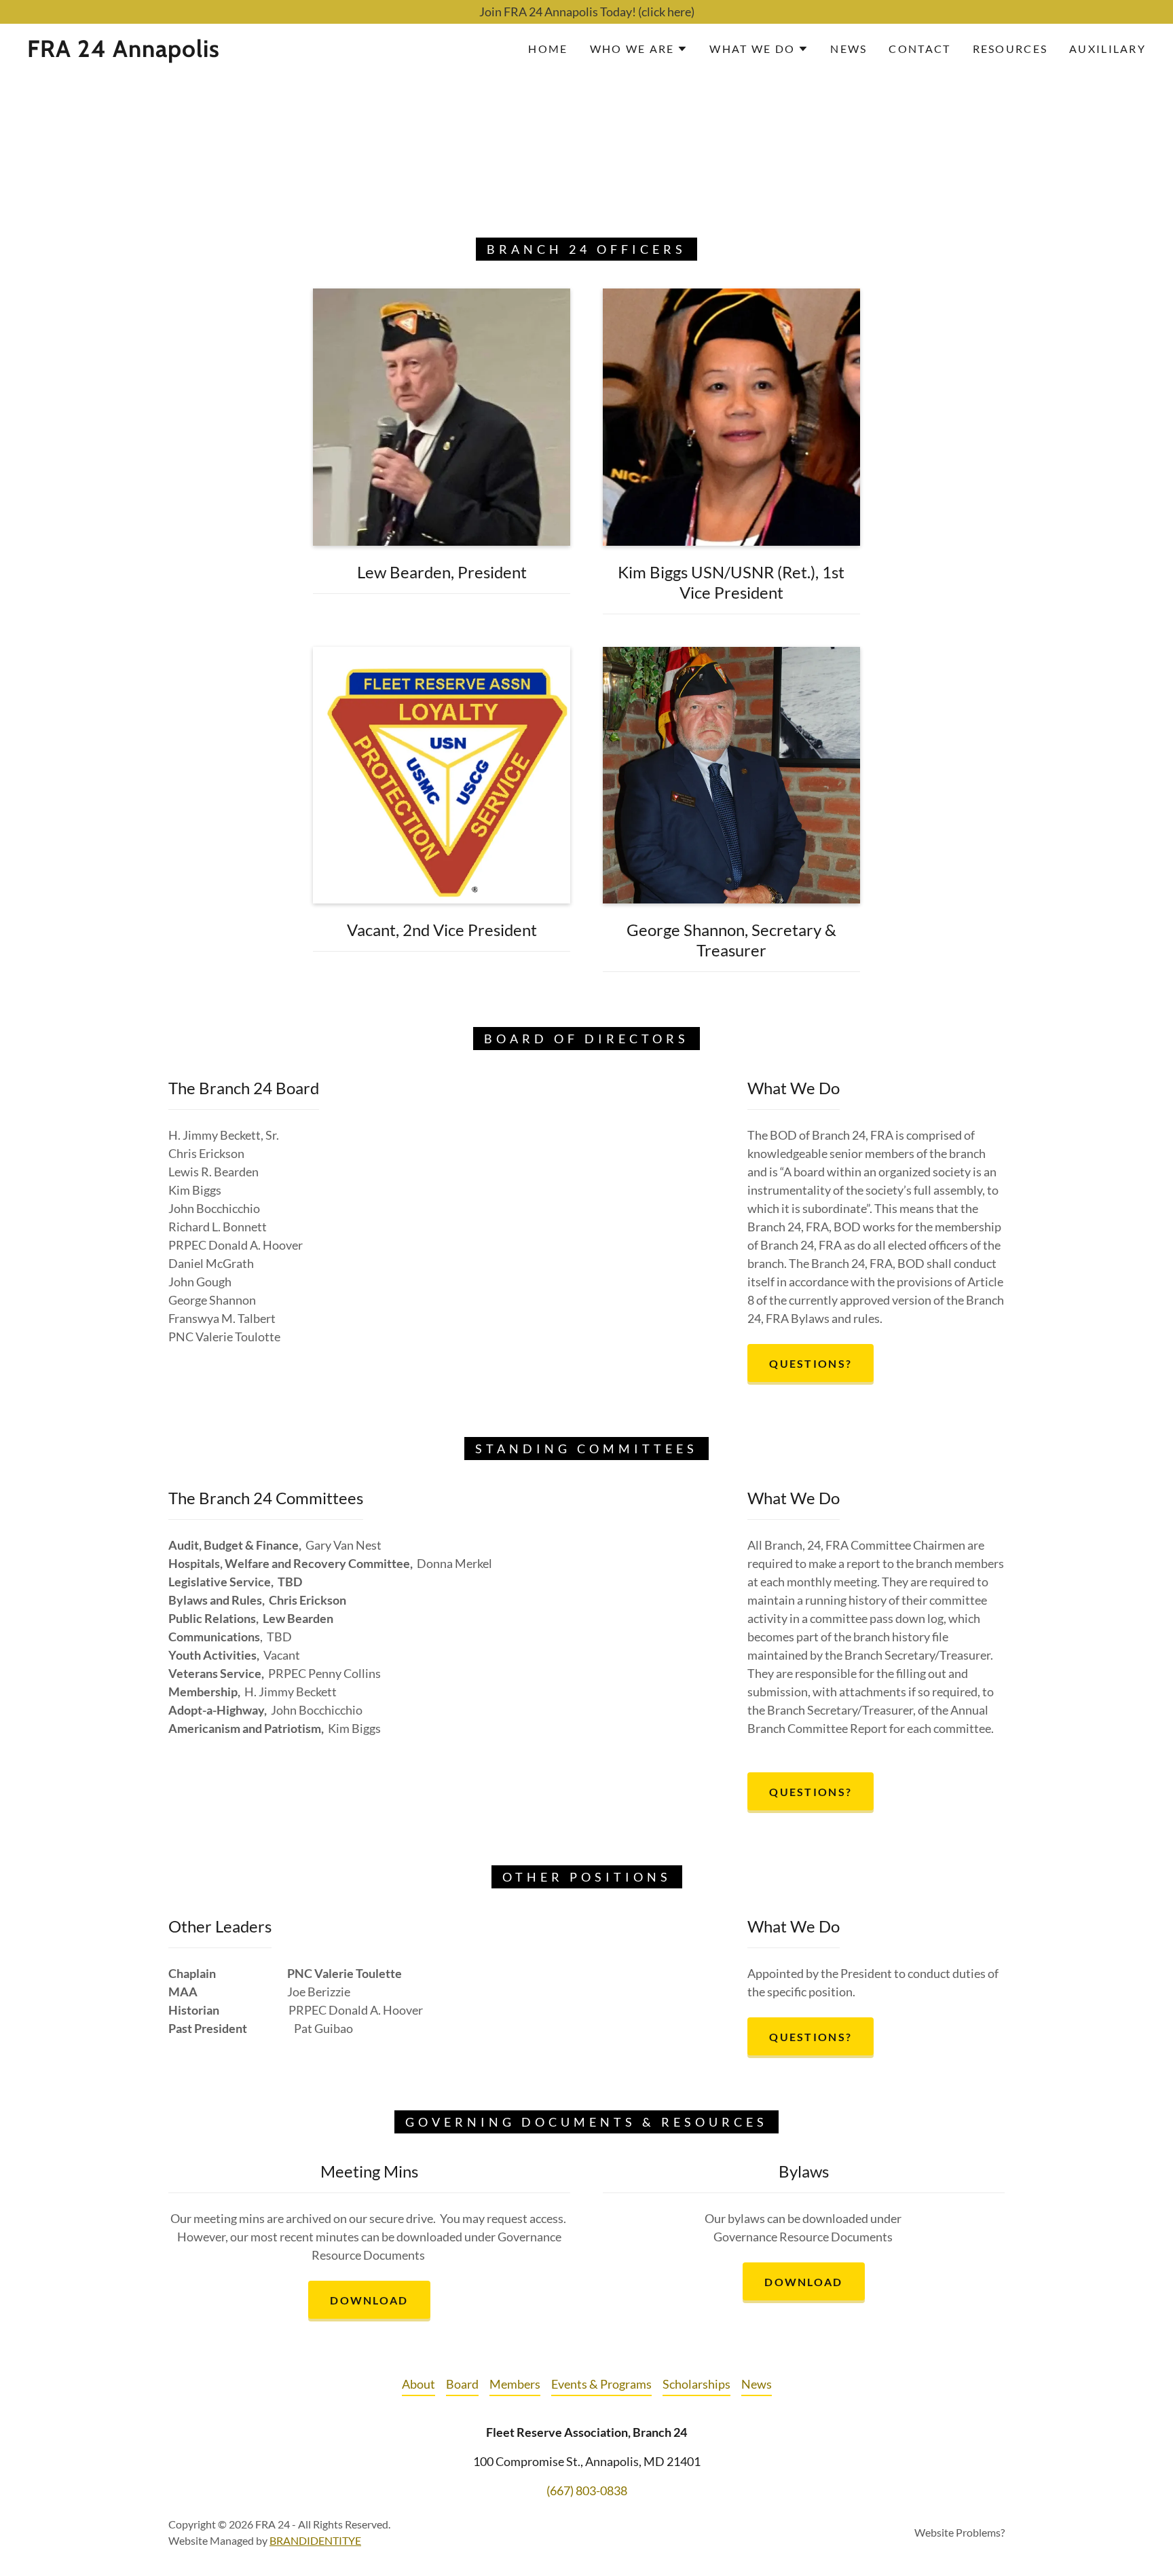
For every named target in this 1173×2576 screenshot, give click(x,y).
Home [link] (548, 49)
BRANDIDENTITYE (315, 2540)
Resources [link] (1010, 49)
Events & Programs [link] (601, 2384)
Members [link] (515, 2384)
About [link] (418, 2384)
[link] (184, 52)
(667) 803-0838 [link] (587, 2490)
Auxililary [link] (1107, 49)
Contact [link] (919, 49)
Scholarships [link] (696, 2384)
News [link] (849, 49)
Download (369, 2300)
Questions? (811, 1363)
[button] (639, 49)
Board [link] (462, 2384)
